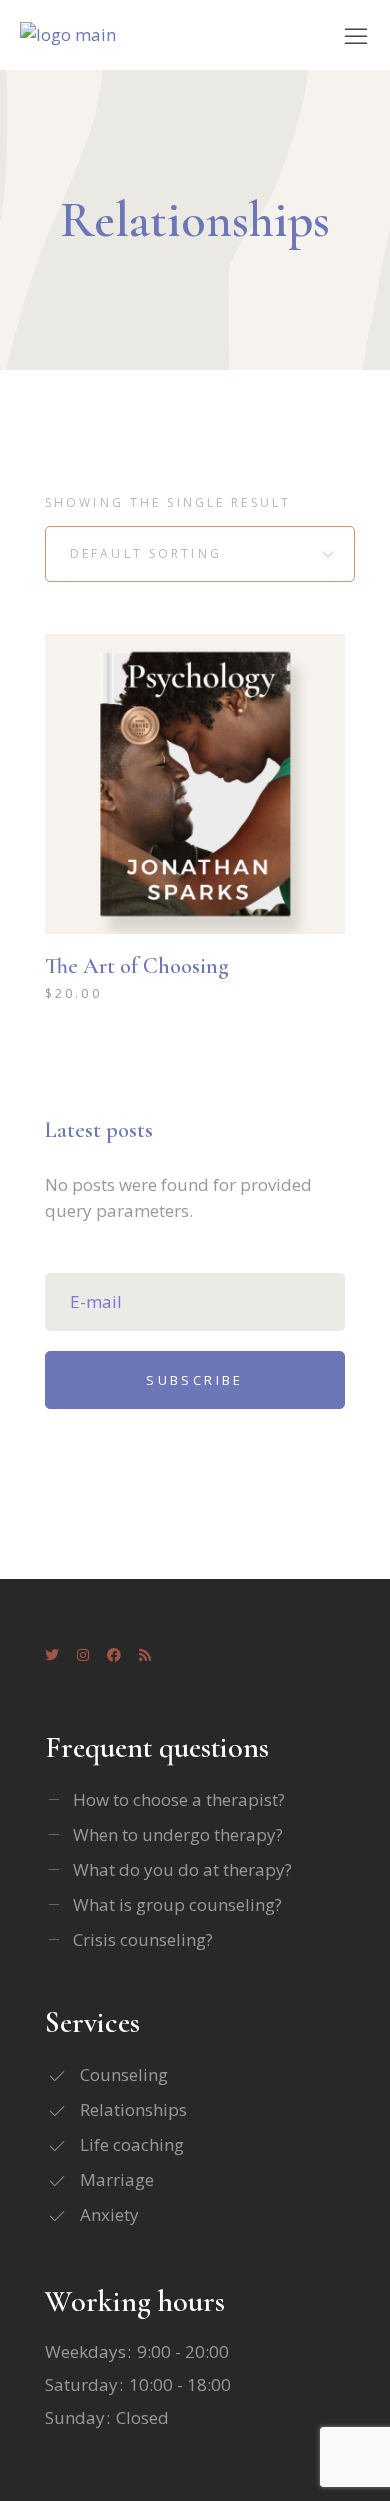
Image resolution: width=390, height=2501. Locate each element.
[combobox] (200, 554)
